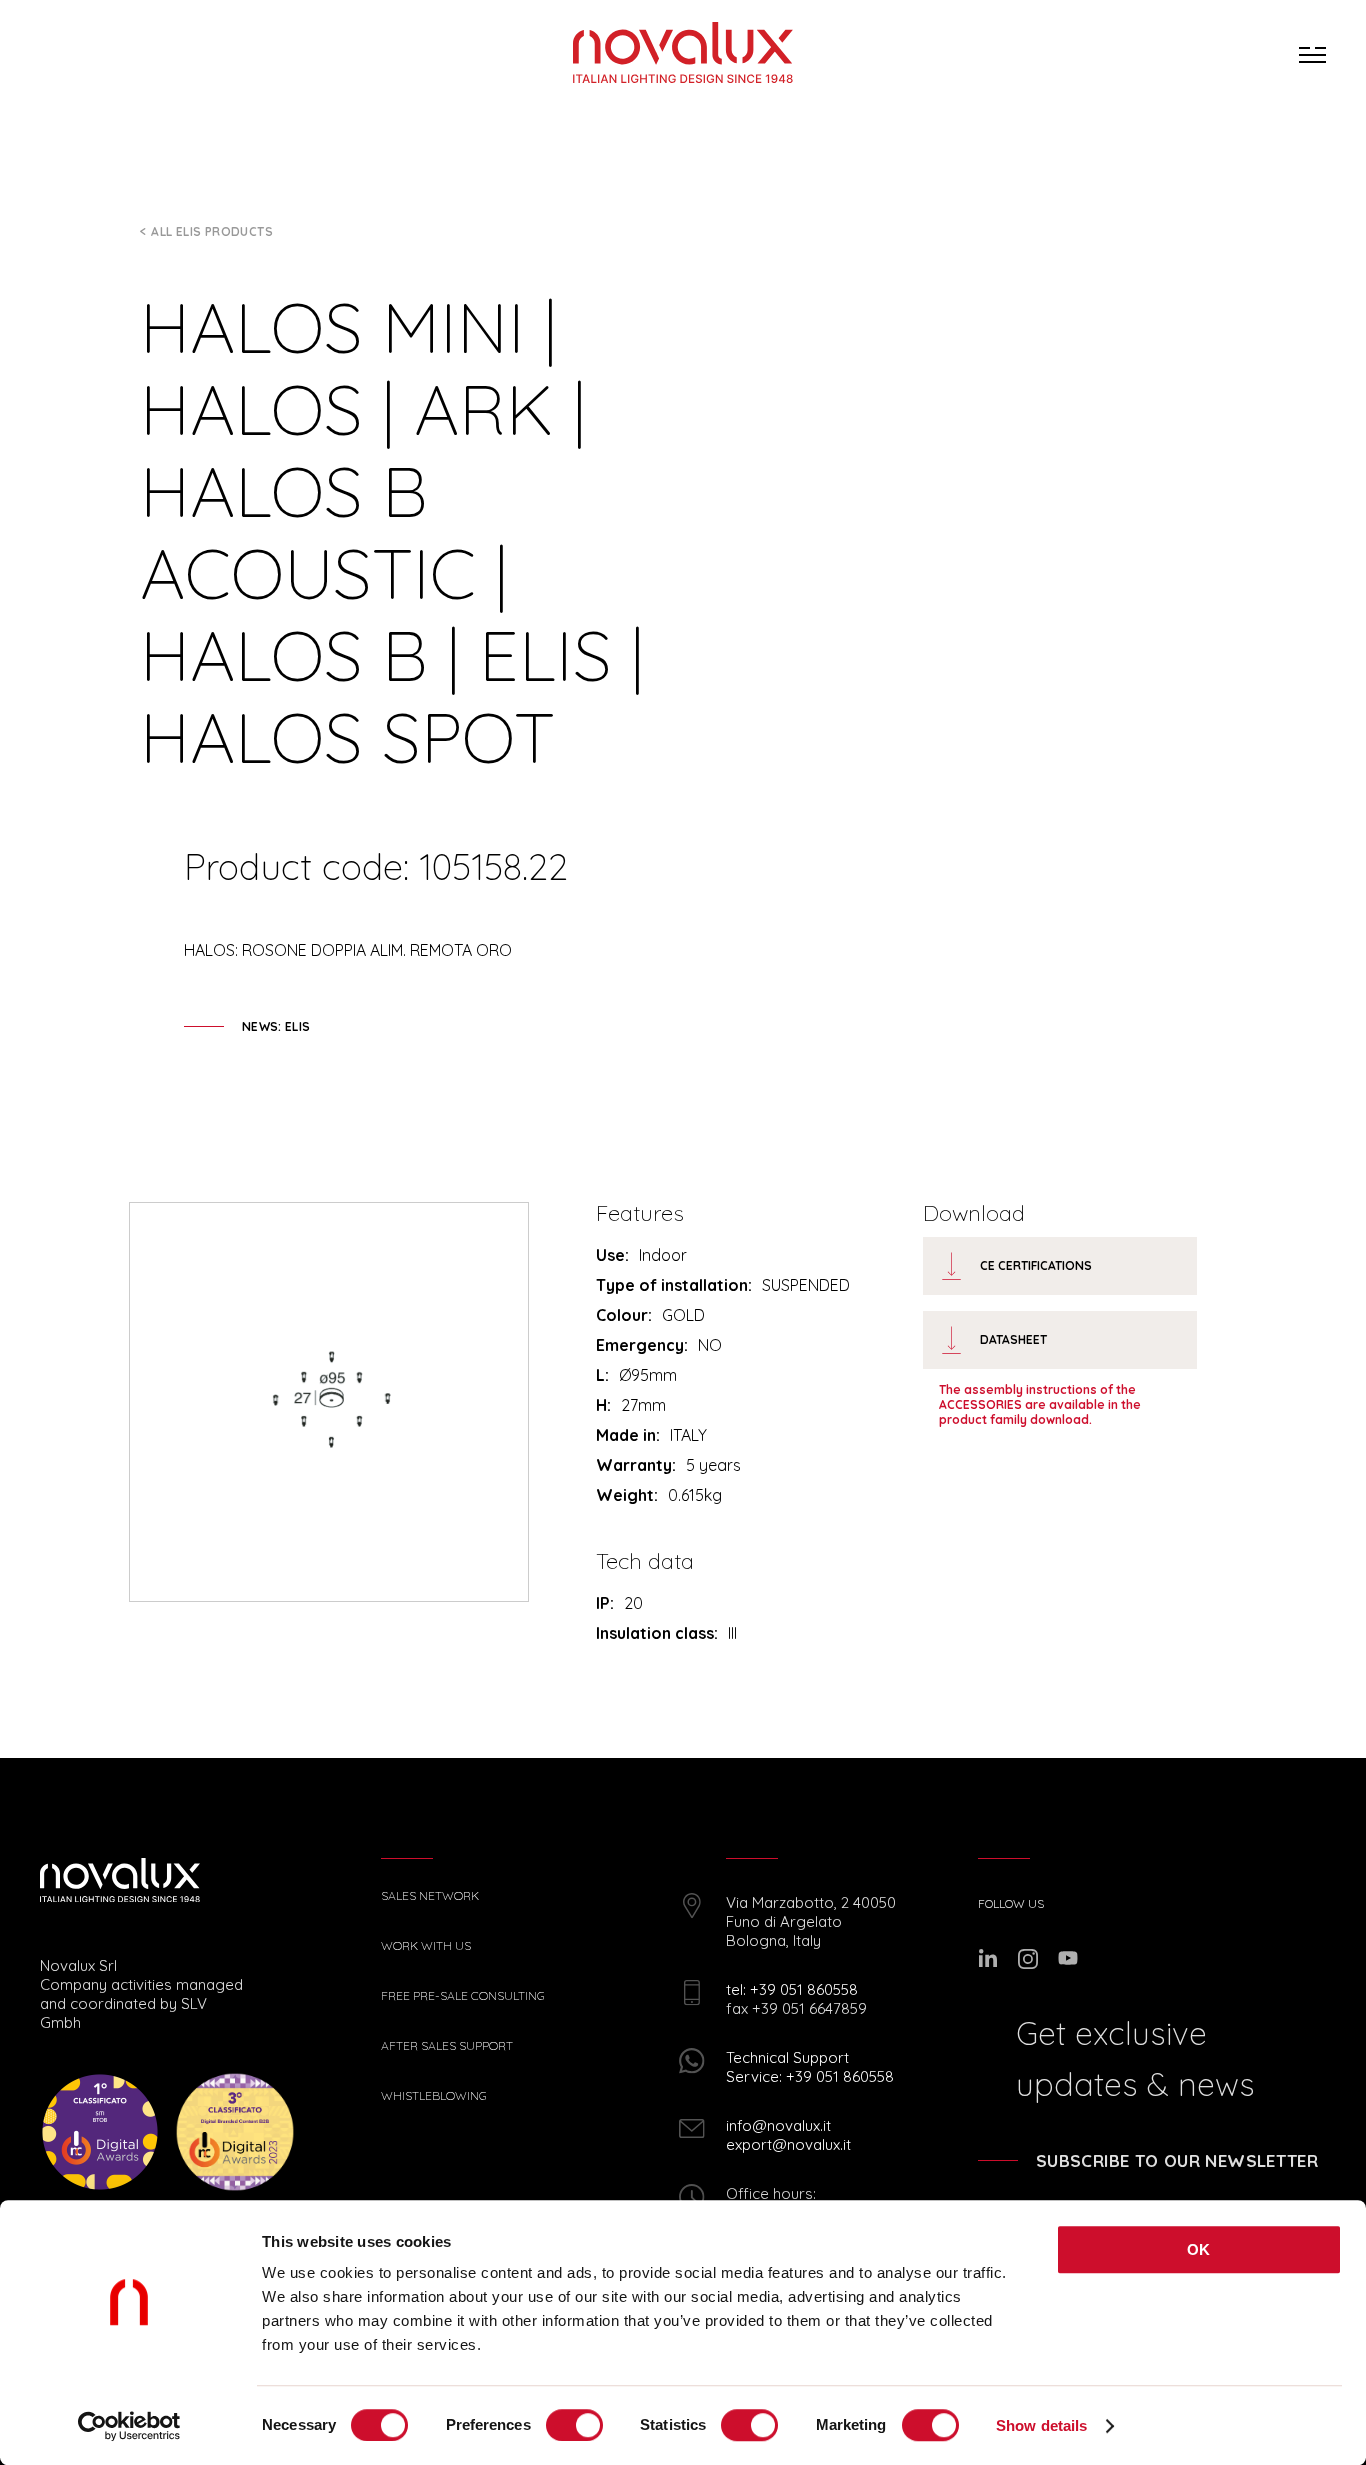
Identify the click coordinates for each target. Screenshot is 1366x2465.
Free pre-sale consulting (463, 1996)
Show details (1041, 2425)
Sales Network (430, 1896)
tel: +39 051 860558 (792, 1989)
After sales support (447, 2046)
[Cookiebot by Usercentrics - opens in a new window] (129, 2426)
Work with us (426, 1946)
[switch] (574, 2425)
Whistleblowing (434, 2096)
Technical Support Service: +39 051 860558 (810, 2067)
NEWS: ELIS (276, 1026)
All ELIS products (211, 231)
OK (1199, 2249)
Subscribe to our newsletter (1177, 2160)
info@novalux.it (778, 2125)
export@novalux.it (788, 2144)
